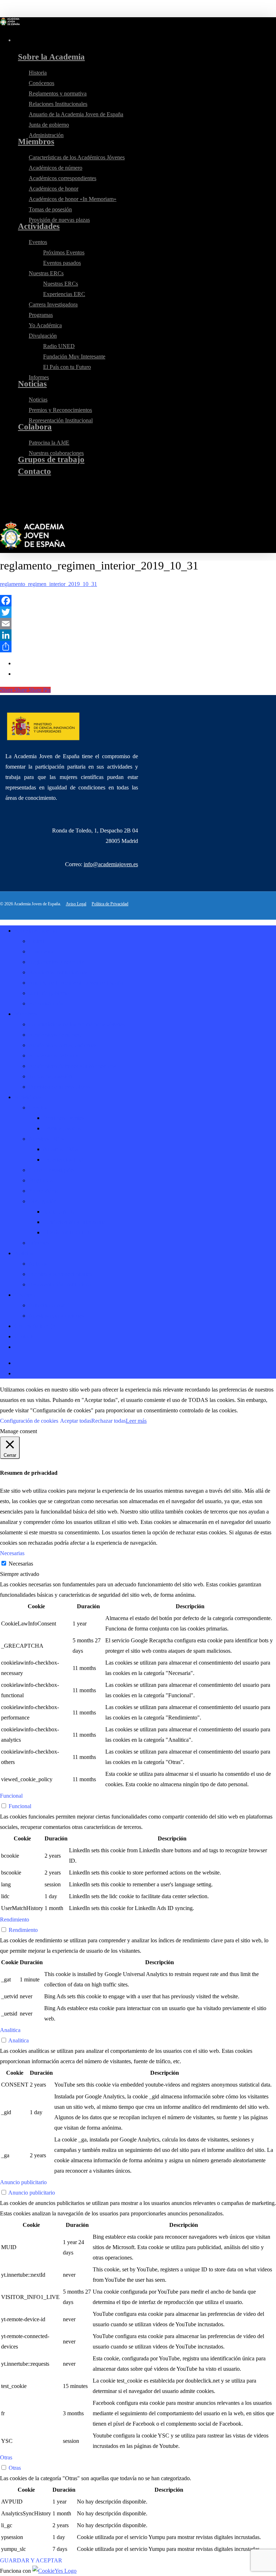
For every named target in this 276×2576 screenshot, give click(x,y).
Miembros (26, 1014)
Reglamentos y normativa (58, 962)
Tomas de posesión (50, 1076)
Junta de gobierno (49, 993)
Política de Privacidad (110, 904)
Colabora (25, 1295)
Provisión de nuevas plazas (59, 1087)
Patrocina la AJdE (49, 1305)
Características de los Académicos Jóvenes (77, 1024)
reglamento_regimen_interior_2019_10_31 (49, 584)
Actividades (28, 1097)
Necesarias (21, 1564)
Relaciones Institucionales (58, 972)
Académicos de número (56, 1035)
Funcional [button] (11, 1796)
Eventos (38, 1108)
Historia (38, 941)
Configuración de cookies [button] (29, 1421)
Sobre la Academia (36, 931)
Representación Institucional (61, 1284)
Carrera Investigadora (53, 1170)
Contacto (25, 1336)
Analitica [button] (10, 2030)
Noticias (24, 1253)
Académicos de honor (54, 1055)
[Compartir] (138, 647)
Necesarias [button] (12, 1553)
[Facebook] (138, 601)
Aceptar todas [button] (76, 1421)
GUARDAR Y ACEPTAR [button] (31, 2560)
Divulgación (43, 1201)
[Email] (138, 624)
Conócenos (42, 951)
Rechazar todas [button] (109, 1421)
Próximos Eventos (64, 1118)
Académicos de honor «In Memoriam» (73, 1066)
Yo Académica (45, 1191)
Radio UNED (59, 1212)
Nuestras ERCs (46, 1139)
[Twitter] (138, 612)
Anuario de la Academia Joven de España (76, 983)
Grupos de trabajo (35, 1326)
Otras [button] (6, 2457)
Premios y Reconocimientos (60, 1274)
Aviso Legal (76, 904)
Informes (39, 1243)
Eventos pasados (62, 1128)
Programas (41, 1180)
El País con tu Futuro (67, 1232)
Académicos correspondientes (63, 1045)
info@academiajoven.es (111, 864)
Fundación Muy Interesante (74, 1222)
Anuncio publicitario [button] (23, 2182)
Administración (46, 1003)
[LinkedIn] (138, 635)
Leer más (136, 1421)
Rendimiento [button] (15, 1920)
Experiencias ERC (64, 1160)
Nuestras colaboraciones (56, 1316)
